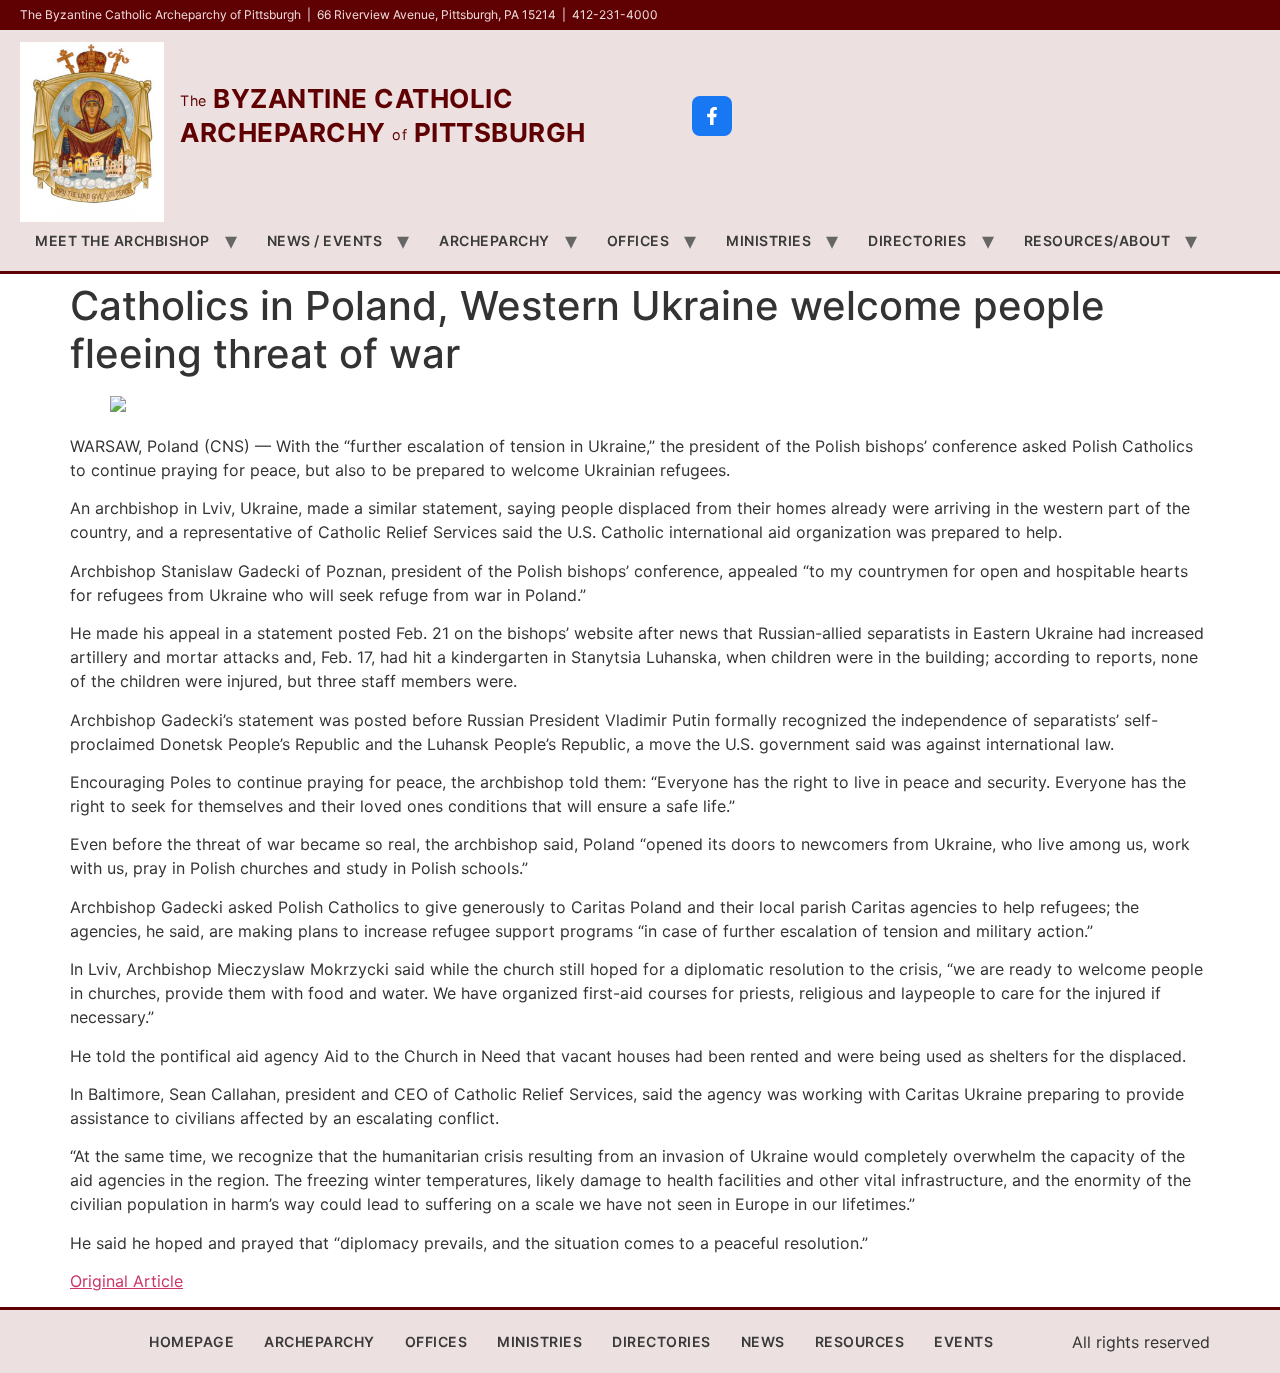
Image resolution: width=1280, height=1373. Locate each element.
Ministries (768, 240)
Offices (638, 240)
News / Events (325, 240)
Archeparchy (494, 240)
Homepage (191, 1341)
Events (963, 1341)
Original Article (126, 1281)
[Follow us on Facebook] (712, 116)
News (763, 1341)
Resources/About (1097, 240)
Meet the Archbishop (122, 240)
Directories (917, 240)
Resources (860, 1341)
